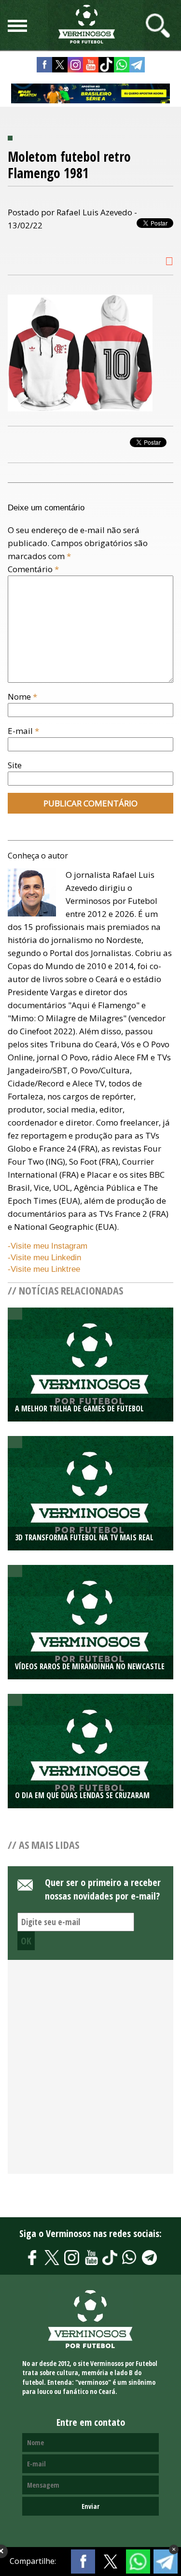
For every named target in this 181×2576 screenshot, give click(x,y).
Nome (22, 697)
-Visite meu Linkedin (44, 1258)
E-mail (23, 731)
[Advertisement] (90, 2072)
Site (15, 765)
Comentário (33, 569)
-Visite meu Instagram (48, 1246)
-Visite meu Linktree (44, 1269)
